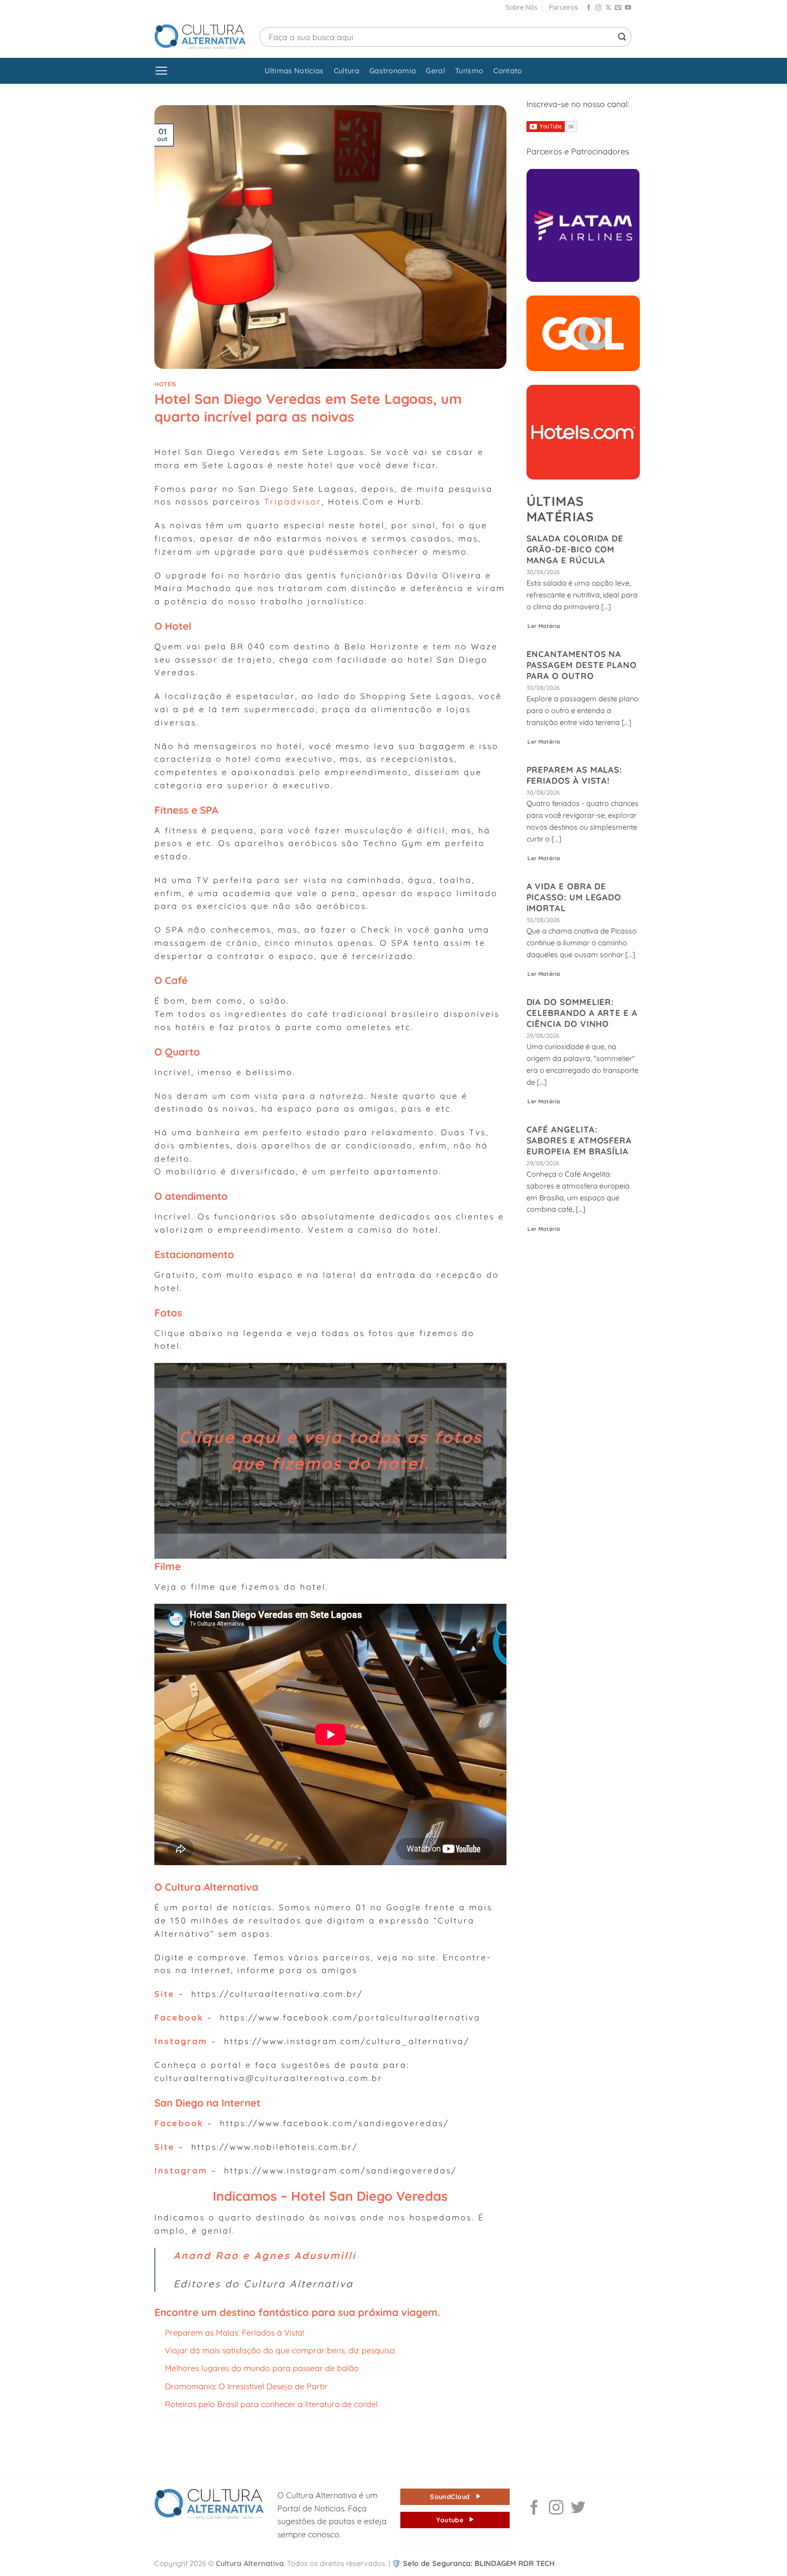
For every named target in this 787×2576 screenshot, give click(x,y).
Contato (508, 71)
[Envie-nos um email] (618, 8)
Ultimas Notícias (294, 71)
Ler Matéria (544, 626)
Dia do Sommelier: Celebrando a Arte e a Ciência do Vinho (582, 1013)
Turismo (469, 71)
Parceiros (563, 7)
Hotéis (165, 384)
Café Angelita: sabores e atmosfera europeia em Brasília (579, 1140)
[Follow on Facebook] (589, 8)
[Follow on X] (608, 8)
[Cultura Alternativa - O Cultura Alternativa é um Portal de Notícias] (200, 37)
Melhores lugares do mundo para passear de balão (262, 2368)
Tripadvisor (293, 501)
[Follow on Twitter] (578, 2509)
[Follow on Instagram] (598, 8)
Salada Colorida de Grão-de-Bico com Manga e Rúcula (575, 549)
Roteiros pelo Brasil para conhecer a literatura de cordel (271, 2404)
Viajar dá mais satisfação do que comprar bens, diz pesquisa (280, 2350)
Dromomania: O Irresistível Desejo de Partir (246, 2386)
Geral (435, 71)
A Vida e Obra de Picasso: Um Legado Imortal (574, 897)
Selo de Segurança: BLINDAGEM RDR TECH (473, 2563)
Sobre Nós (521, 7)
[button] (161, 71)
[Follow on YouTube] (628, 8)
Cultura (347, 71)
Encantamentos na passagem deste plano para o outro (582, 665)
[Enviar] (622, 37)
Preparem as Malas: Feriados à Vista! (235, 2332)
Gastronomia (393, 71)
